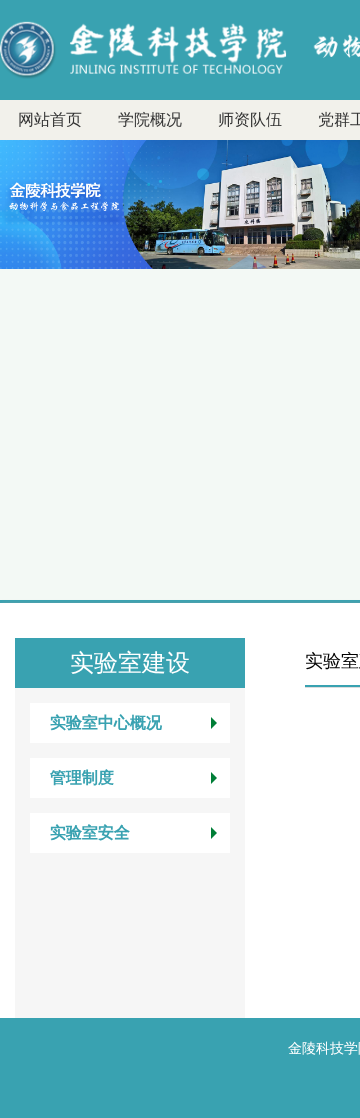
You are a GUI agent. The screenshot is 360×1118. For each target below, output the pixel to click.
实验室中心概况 (106, 722)
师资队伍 (250, 119)
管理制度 (82, 777)
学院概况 (150, 119)
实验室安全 (90, 832)
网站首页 (50, 119)
